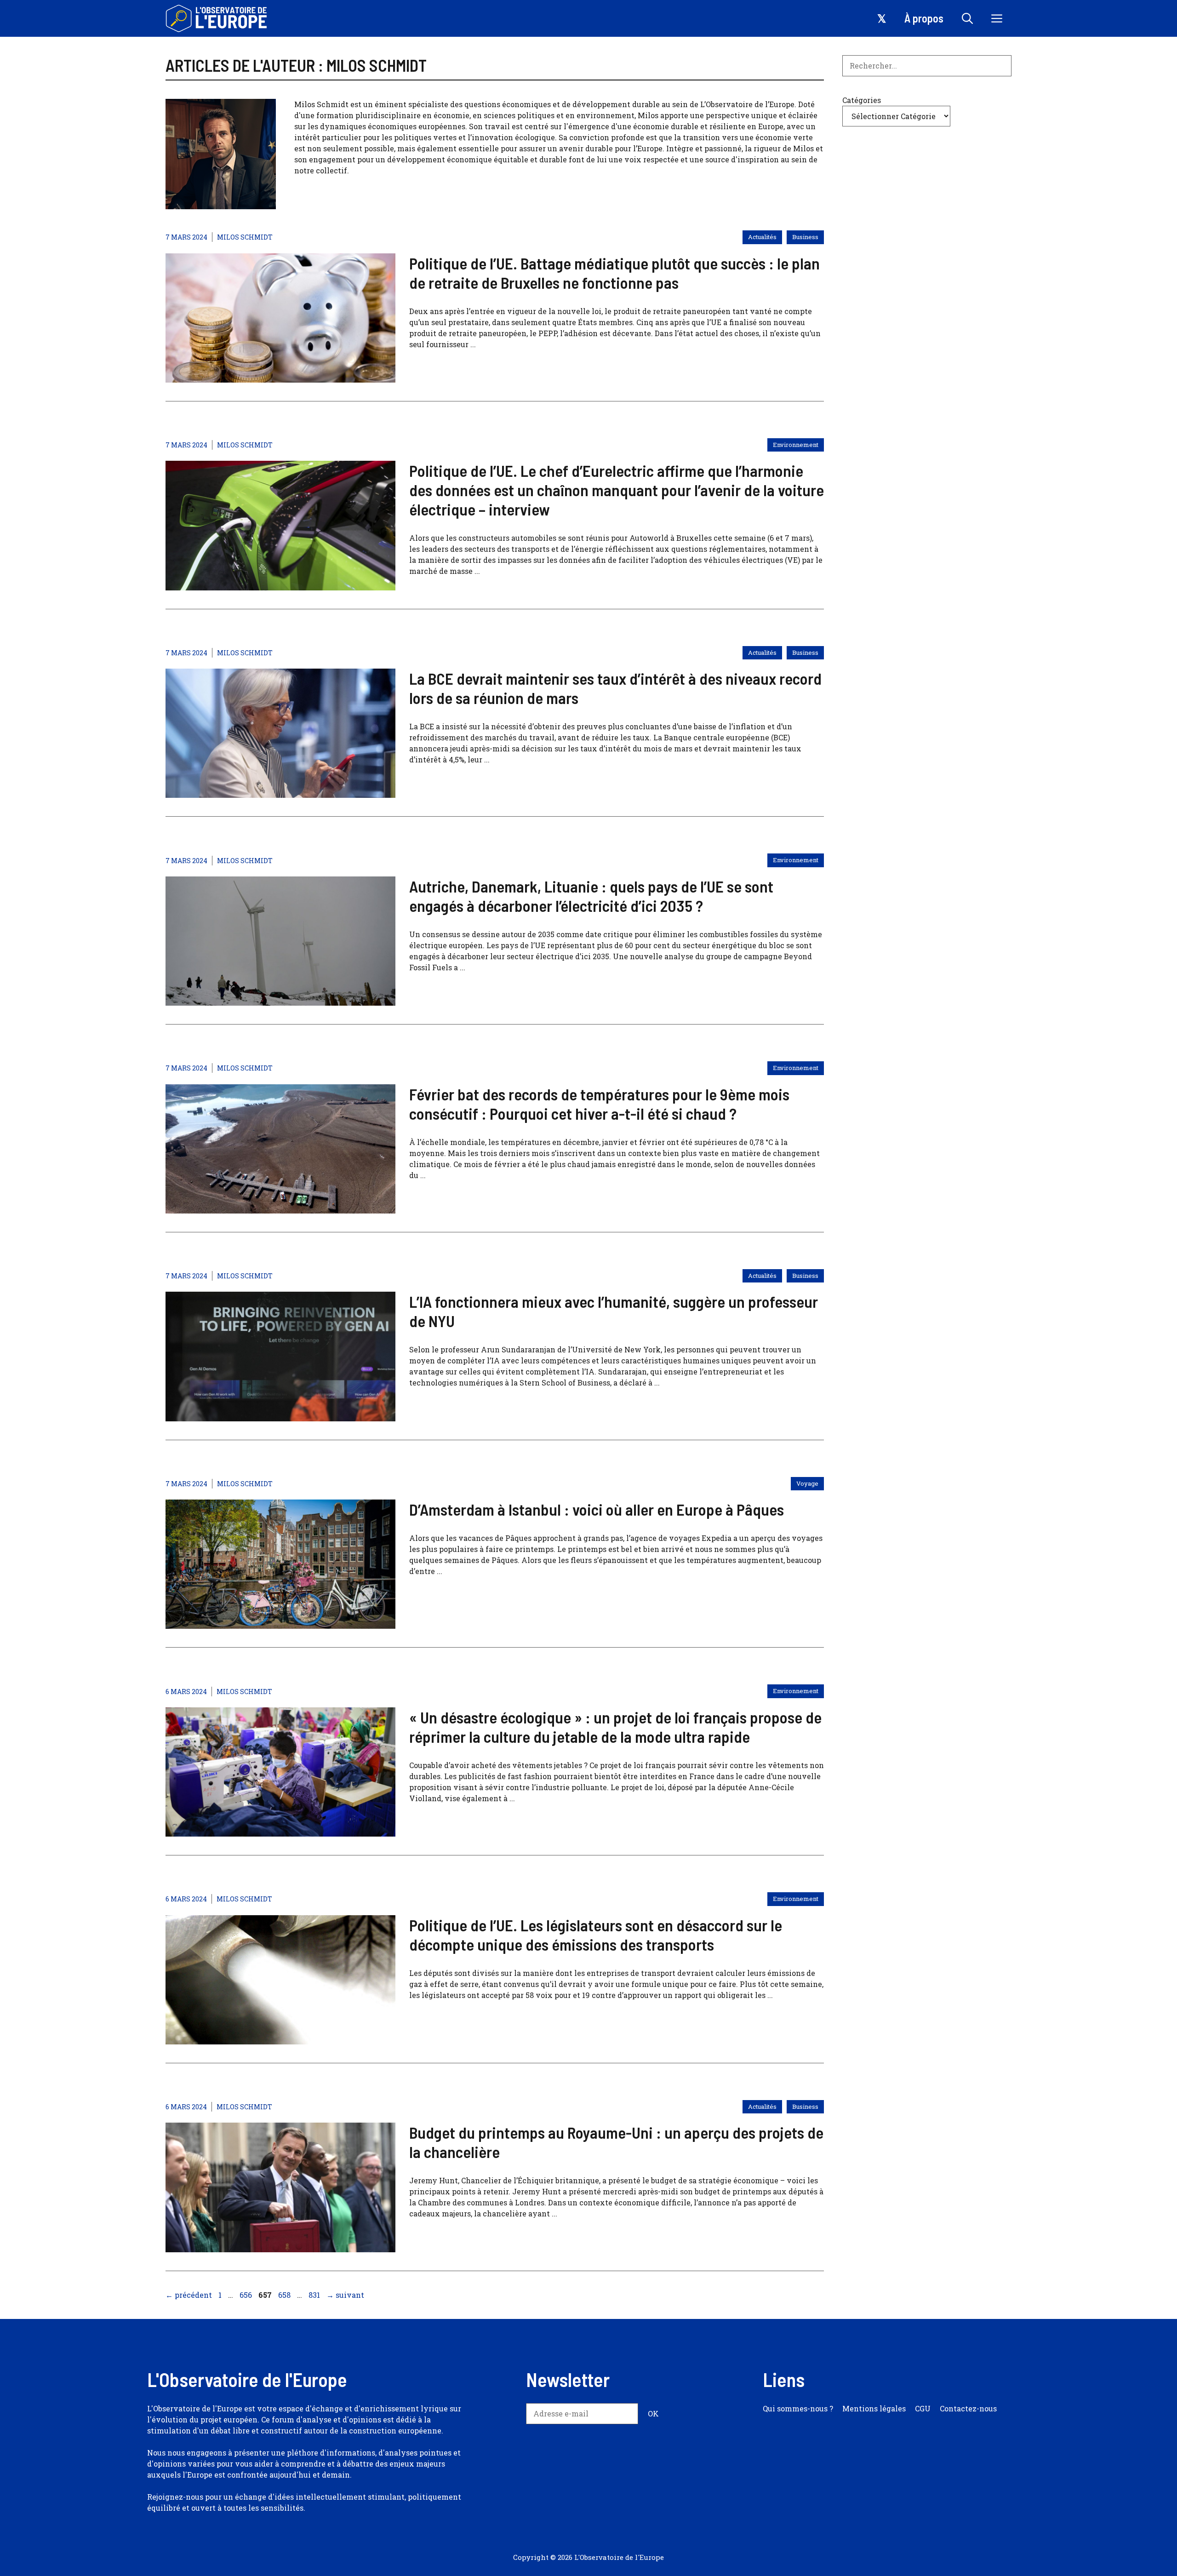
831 (315, 2295)
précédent (189, 2295)
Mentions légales (874, 2408)
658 (285, 2295)
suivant (345, 2295)
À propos (924, 18)
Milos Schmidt (245, 237)
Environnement (796, 445)
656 (247, 2295)
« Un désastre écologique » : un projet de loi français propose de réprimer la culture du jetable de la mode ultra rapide (615, 1727)
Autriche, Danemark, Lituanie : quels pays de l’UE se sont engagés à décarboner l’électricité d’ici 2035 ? (591, 896)
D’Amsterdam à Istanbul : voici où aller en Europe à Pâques (597, 1509)
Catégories (862, 100)
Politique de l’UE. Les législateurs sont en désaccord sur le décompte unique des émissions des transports (596, 1935)
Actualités (762, 237)
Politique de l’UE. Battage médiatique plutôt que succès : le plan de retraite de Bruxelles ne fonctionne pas (614, 273)
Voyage (807, 1483)
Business (805, 237)
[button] (967, 18)
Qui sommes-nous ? (798, 2408)
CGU (923, 2408)
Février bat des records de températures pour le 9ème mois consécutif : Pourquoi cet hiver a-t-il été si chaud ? (599, 1104)
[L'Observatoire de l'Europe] (217, 18)
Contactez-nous (968, 2408)
